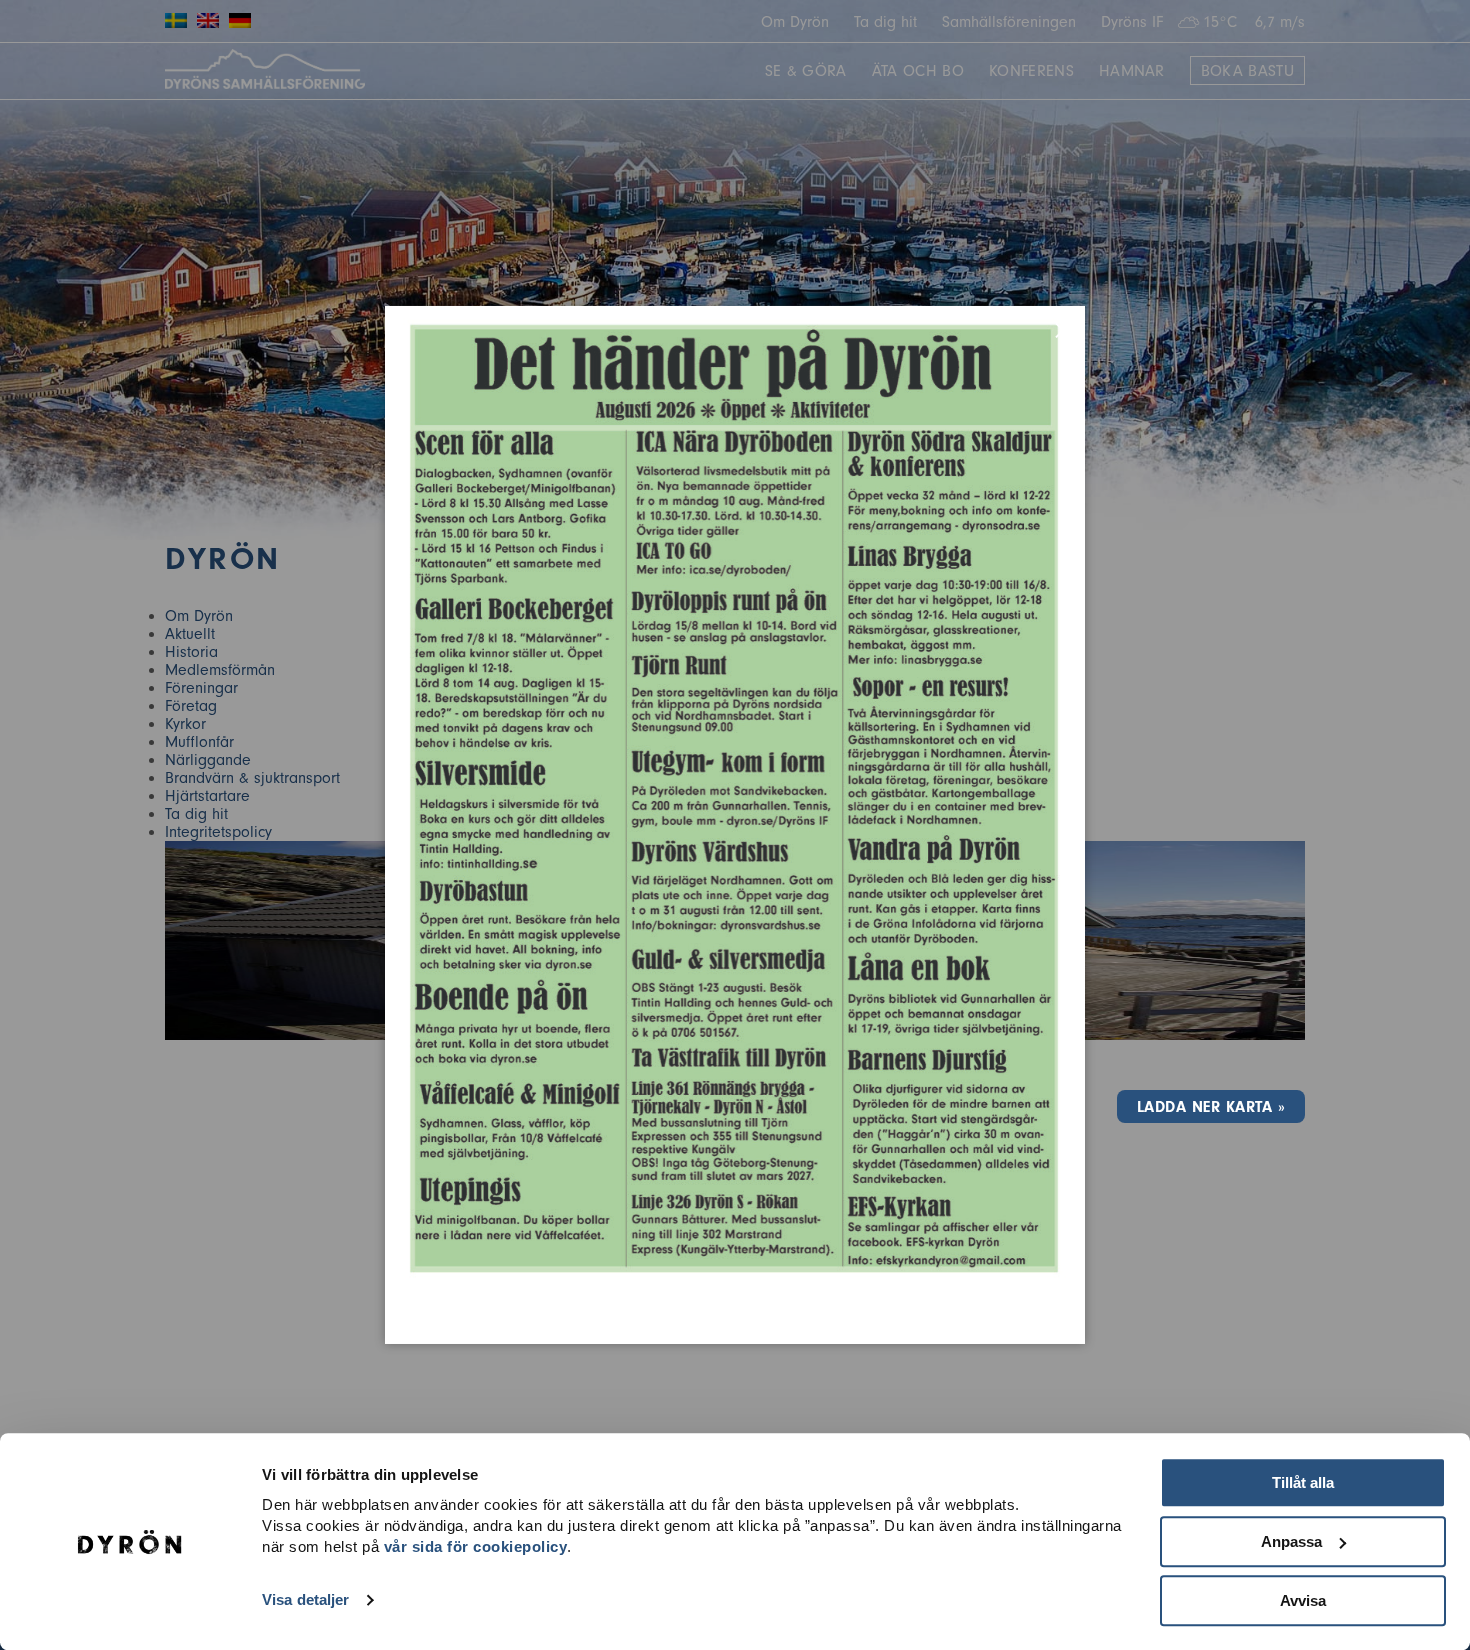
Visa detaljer (305, 1600)
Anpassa (1291, 1541)
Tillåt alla (1303, 1482)
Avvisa (1303, 1600)
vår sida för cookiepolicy (476, 1546)
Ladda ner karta (1204, 1107)
